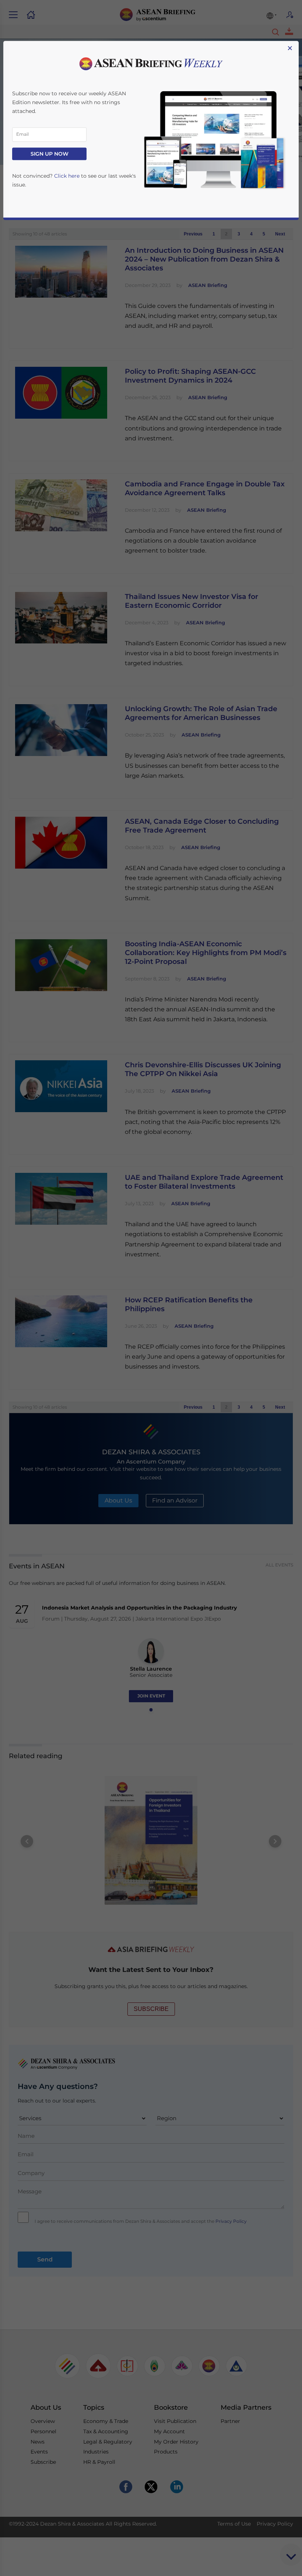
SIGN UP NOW (50, 154)
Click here (67, 176)
